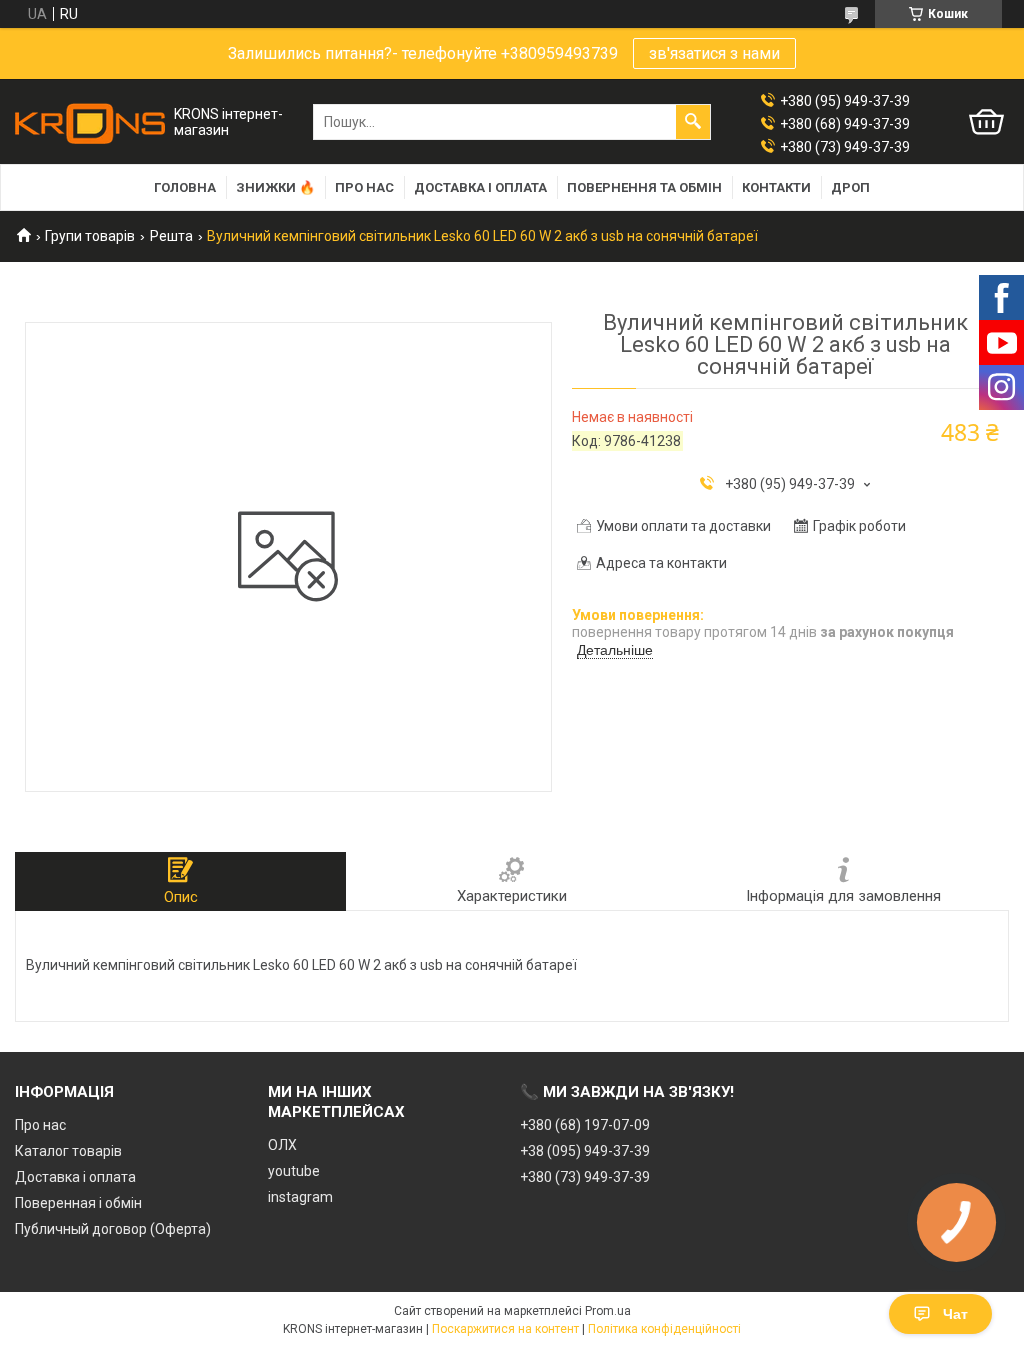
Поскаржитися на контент (505, 1329)
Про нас (364, 187)
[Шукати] (693, 122)
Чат (955, 1314)
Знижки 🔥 (275, 187)
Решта (171, 236)
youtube (294, 1171)
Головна (185, 187)
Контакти (776, 187)
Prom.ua (608, 1311)
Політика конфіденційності (664, 1329)
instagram (300, 1197)
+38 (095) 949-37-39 (585, 1151)
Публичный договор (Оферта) (113, 1229)
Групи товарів (90, 236)
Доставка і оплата (480, 187)
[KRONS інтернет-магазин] (90, 122)
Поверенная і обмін (78, 1203)
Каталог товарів (68, 1151)
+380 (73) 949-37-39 (585, 1177)
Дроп (850, 187)
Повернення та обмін (644, 187)
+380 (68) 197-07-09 (585, 1125)
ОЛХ (282, 1145)
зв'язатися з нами (714, 53)
